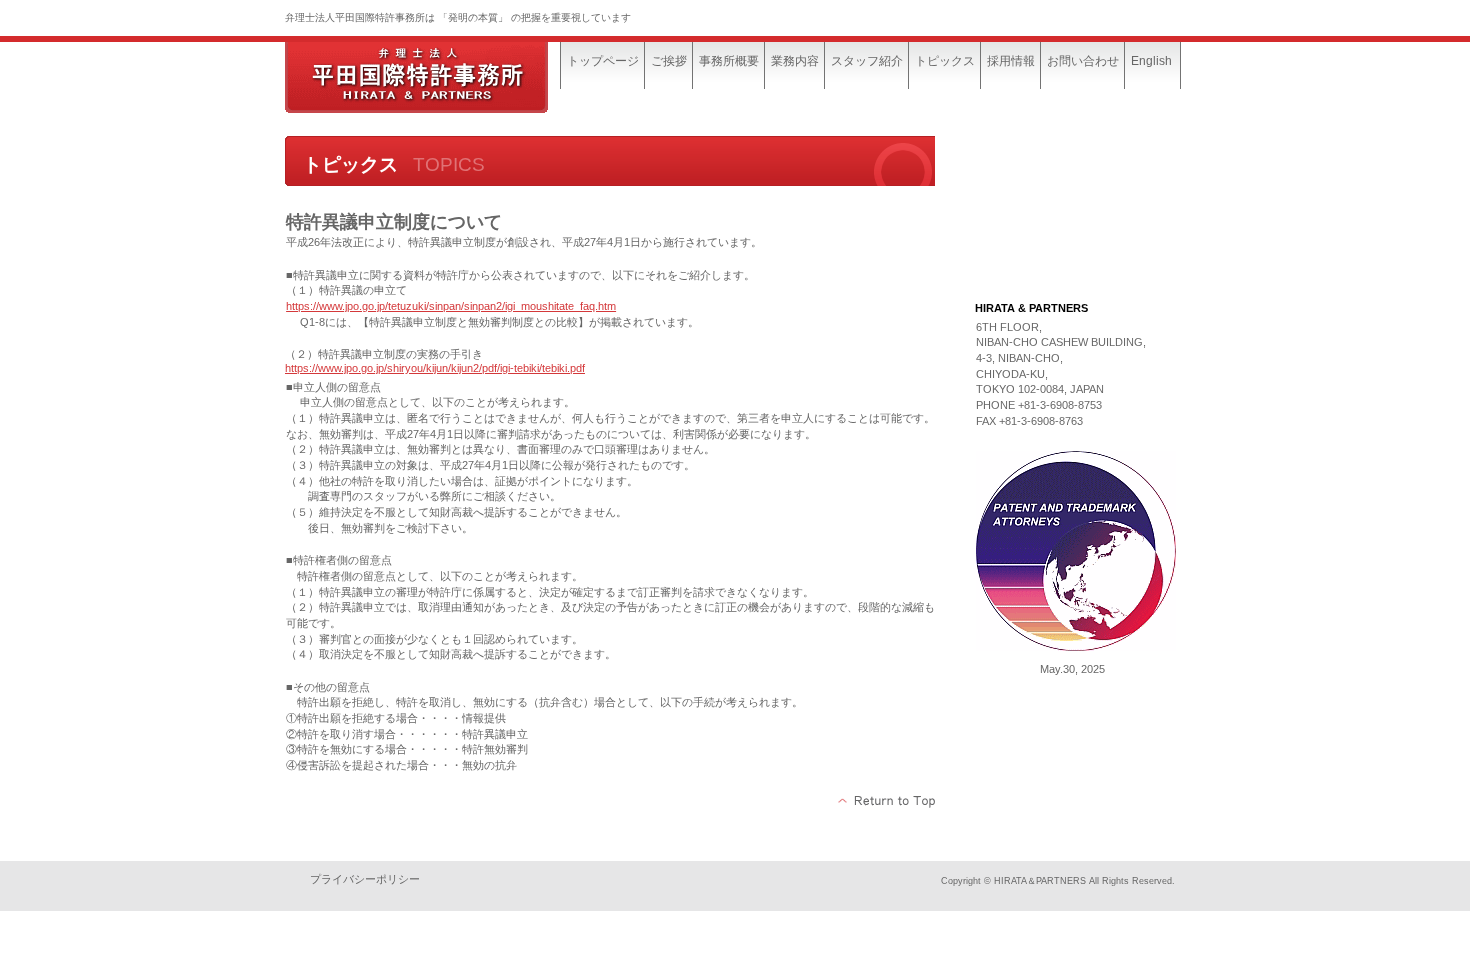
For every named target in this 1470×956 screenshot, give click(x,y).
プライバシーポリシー (365, 879)
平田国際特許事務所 (435, 77)
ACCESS (1073, 262)
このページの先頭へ (887, 801)
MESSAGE (1073, 162)
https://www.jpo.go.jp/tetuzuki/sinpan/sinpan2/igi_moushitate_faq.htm (451, 306)
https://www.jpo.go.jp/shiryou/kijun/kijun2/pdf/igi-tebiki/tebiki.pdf (435, 368)
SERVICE (1073, 212)
